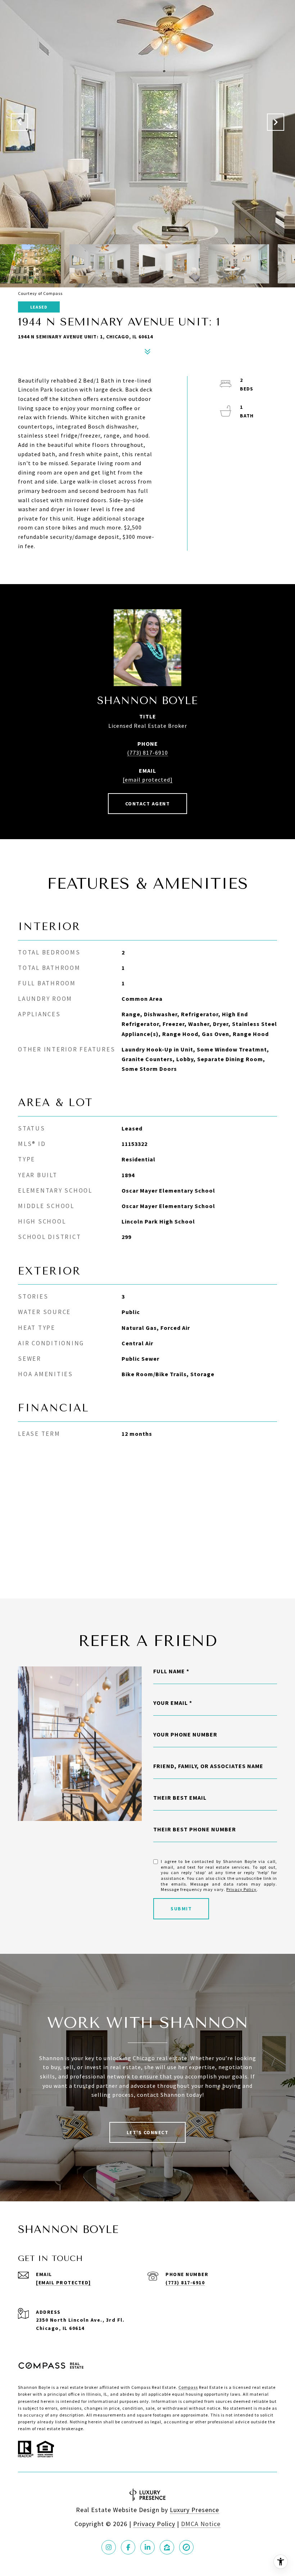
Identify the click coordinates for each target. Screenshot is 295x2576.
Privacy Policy (241, 1889)
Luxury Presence (194, 2510)
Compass (188, 2387)
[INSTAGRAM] (109, 2547)
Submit (181, 1909)
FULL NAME (169, 1671)
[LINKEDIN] (147, 2547)
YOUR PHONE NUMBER (185, 1734)
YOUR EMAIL (171, 1703)
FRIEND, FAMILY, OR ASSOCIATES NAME (208, 1766)
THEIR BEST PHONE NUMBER (195, 1829)
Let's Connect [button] (148, 2132)
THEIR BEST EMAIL (180, 1798)
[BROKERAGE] (186, 2547)
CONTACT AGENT (148, 804)
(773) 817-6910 (147, 753)
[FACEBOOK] (128, 2547)
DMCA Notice (201, 2524)
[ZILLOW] (167, 2547)
